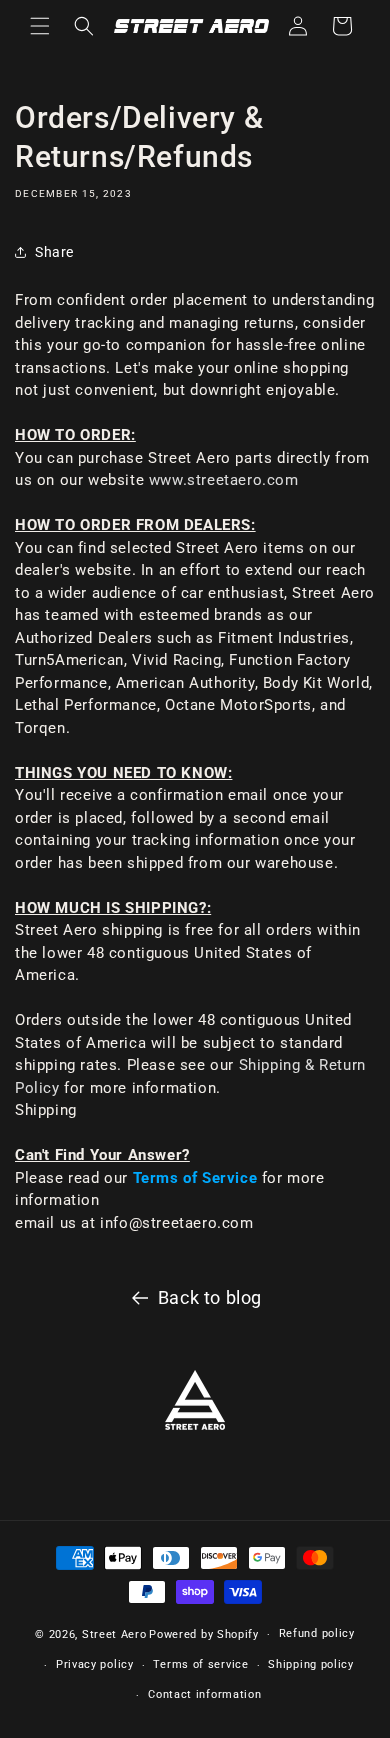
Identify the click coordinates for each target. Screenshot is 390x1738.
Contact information (204, 1694)
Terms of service (200, 1664)
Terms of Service (195, 1178)
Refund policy (317, 1633)
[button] (40, 26)
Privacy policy (95, 1664)
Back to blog (210, 1297)
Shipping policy (311, 1664)
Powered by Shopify (204, 1634)
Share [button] (54, 252)
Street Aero (114, 1634)
